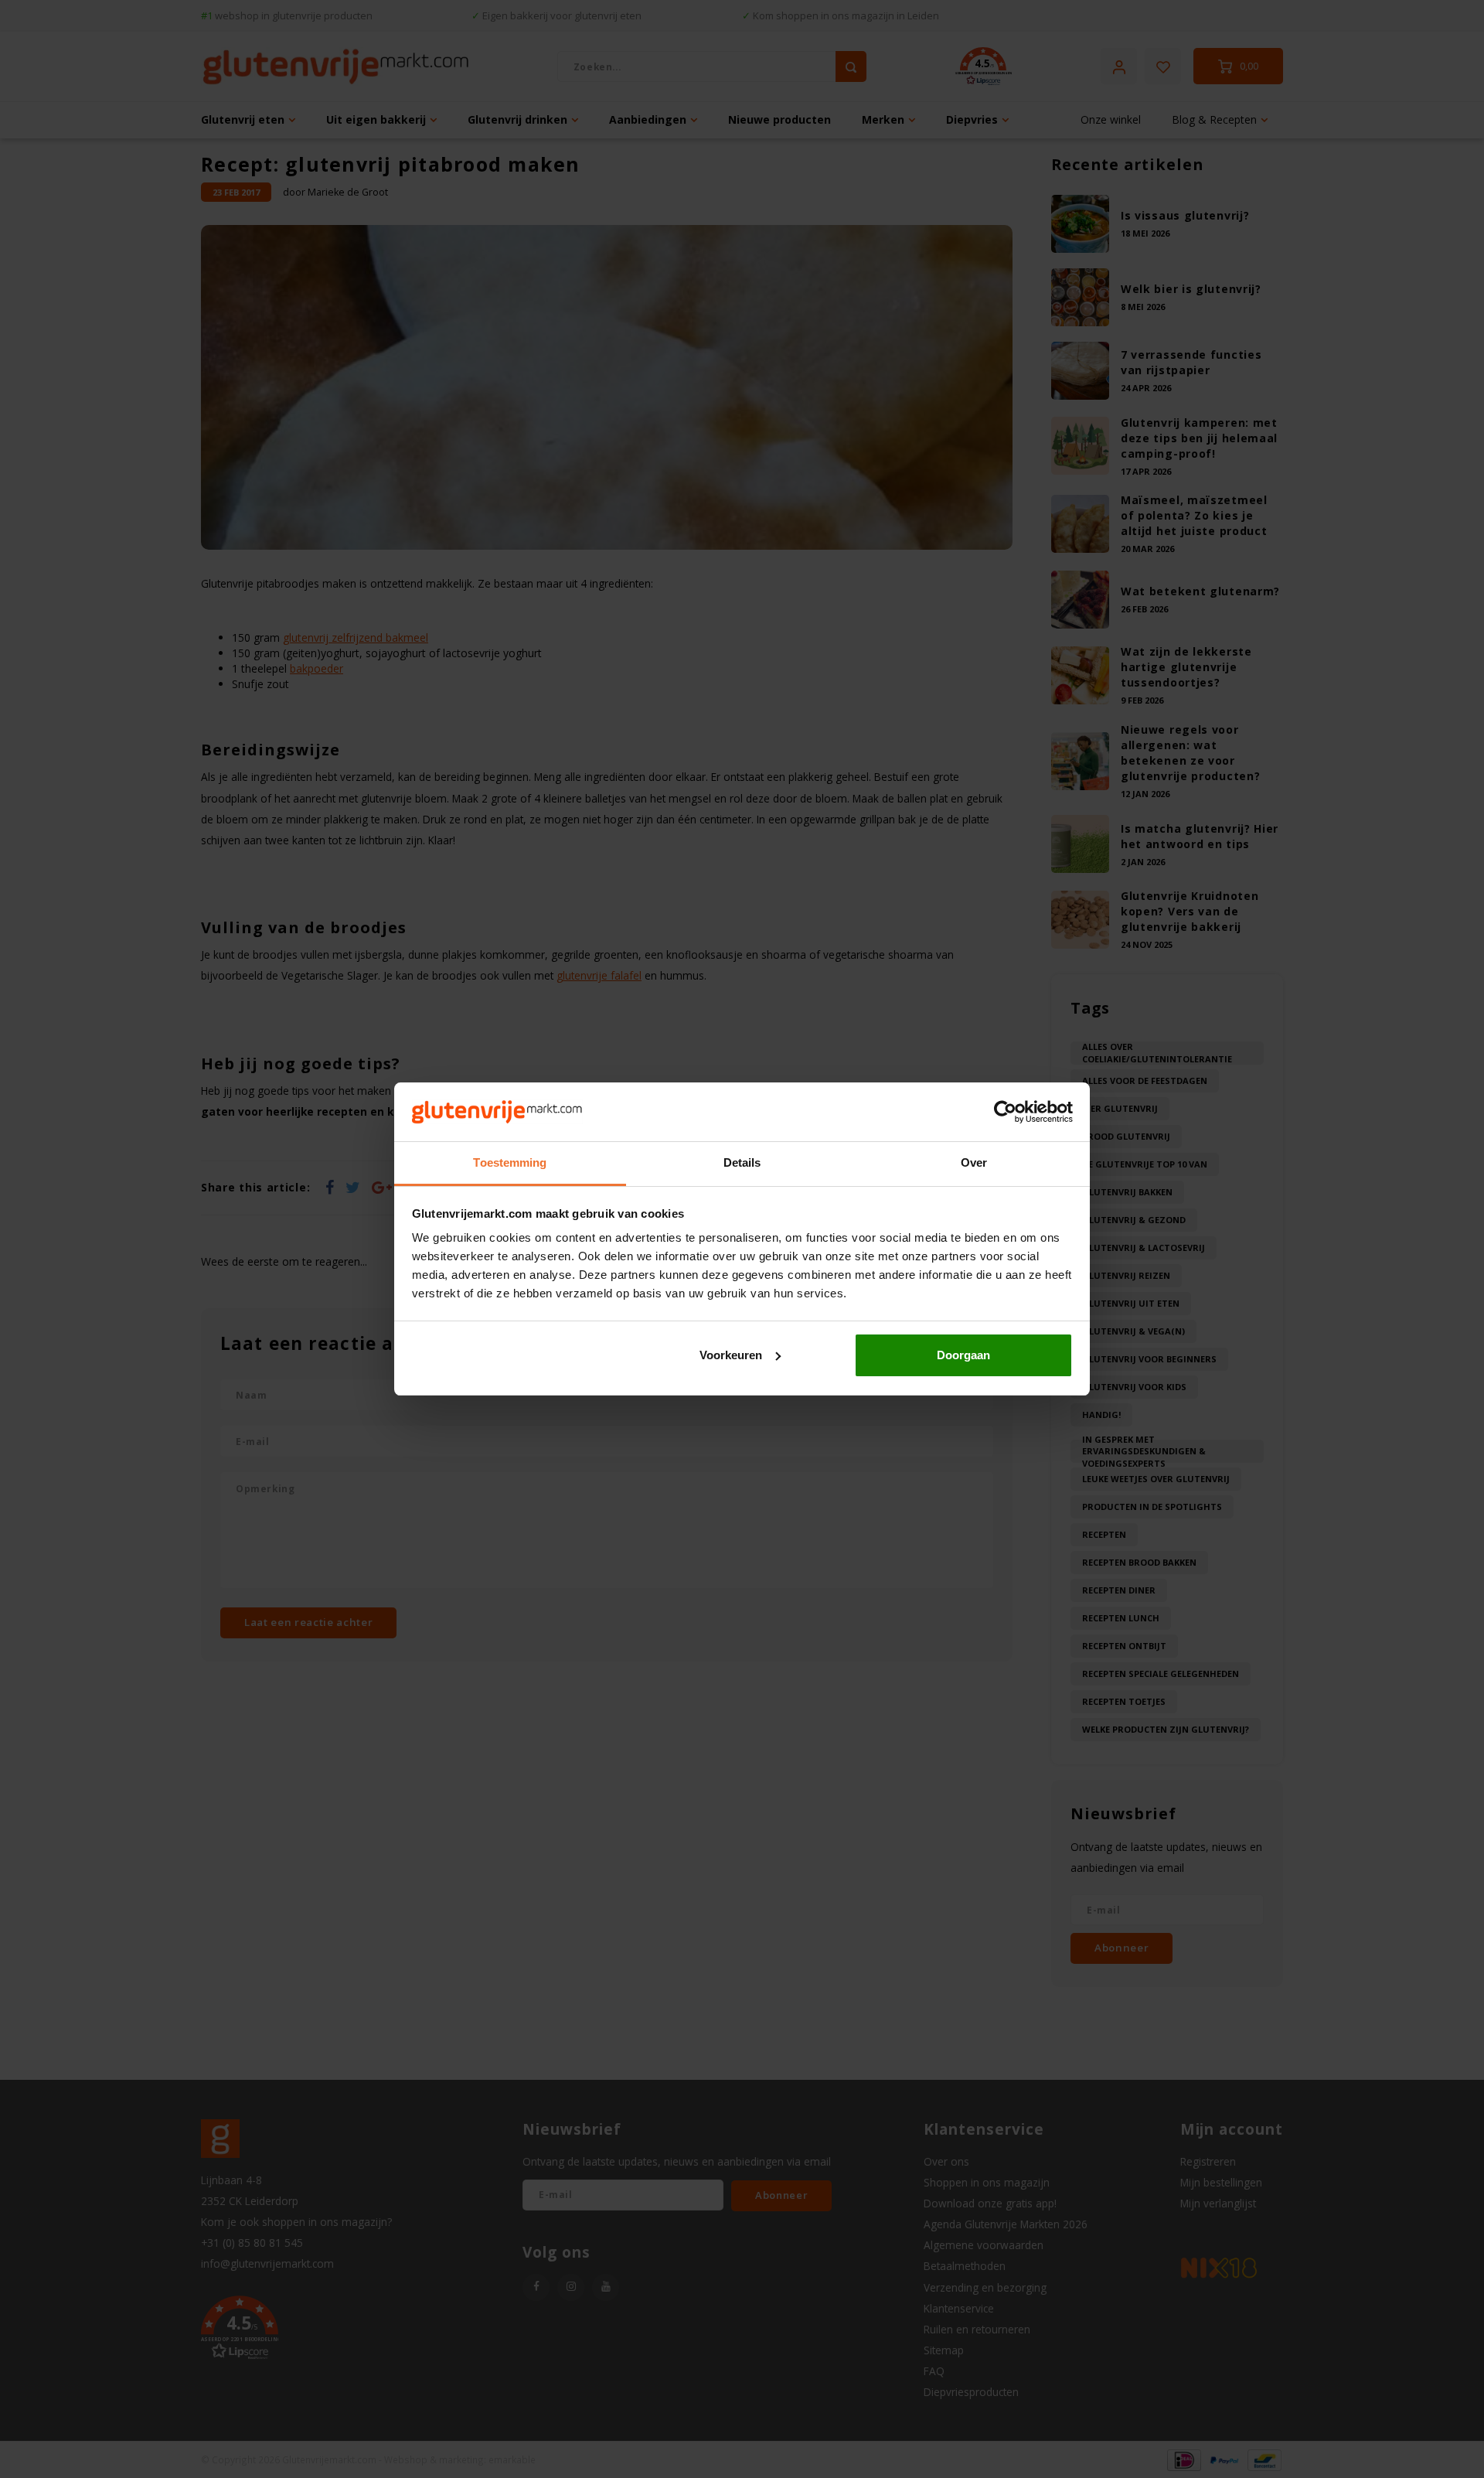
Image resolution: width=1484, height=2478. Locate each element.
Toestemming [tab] (510, 1162)
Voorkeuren (731, 1355)
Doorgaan (963, 1355)
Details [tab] (742, 1162)
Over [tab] (974, 1162)
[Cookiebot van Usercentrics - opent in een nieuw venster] (1005, 1112)
